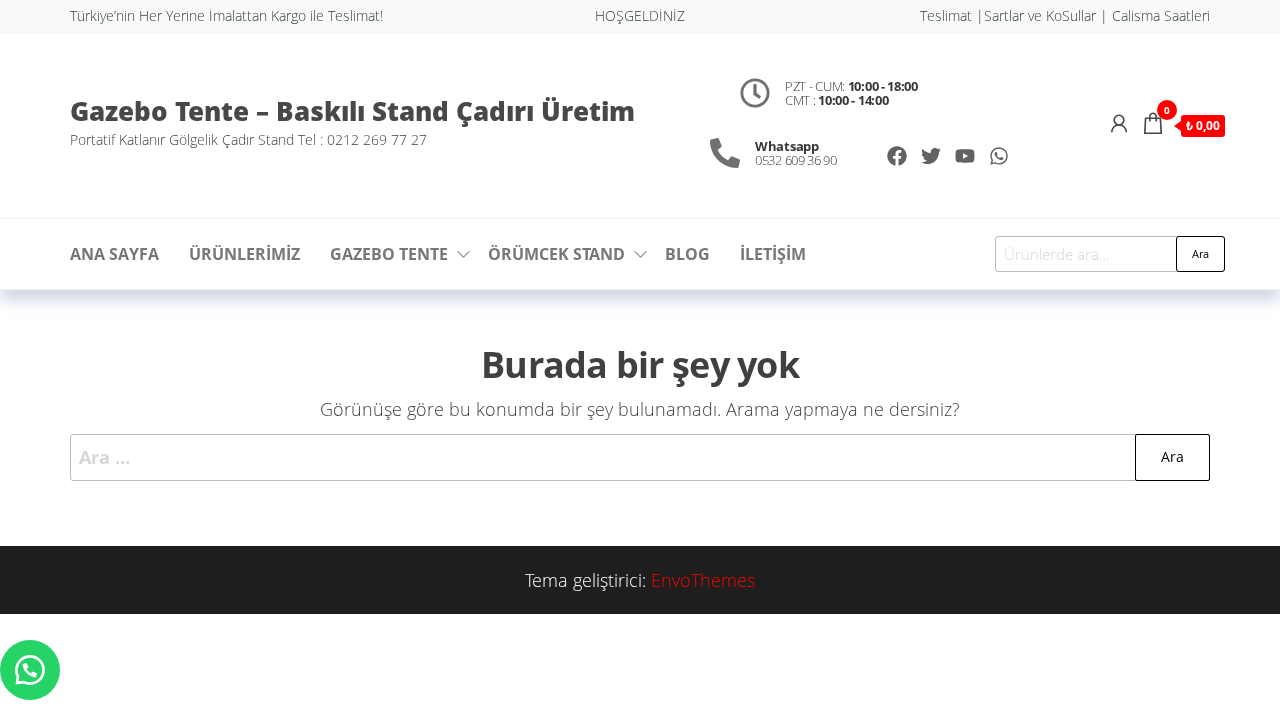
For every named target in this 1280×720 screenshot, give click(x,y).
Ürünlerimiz (244, 254)
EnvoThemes (703, 580)
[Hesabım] (1119, 123)
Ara (1200, 253)
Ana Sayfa (114, 254)
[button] (30, 670)
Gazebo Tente (389, 254)
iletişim (773, 254)
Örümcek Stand (556, 254)
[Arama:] (640, 457)
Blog (687, 254)
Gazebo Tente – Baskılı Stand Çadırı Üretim (352, 111)
